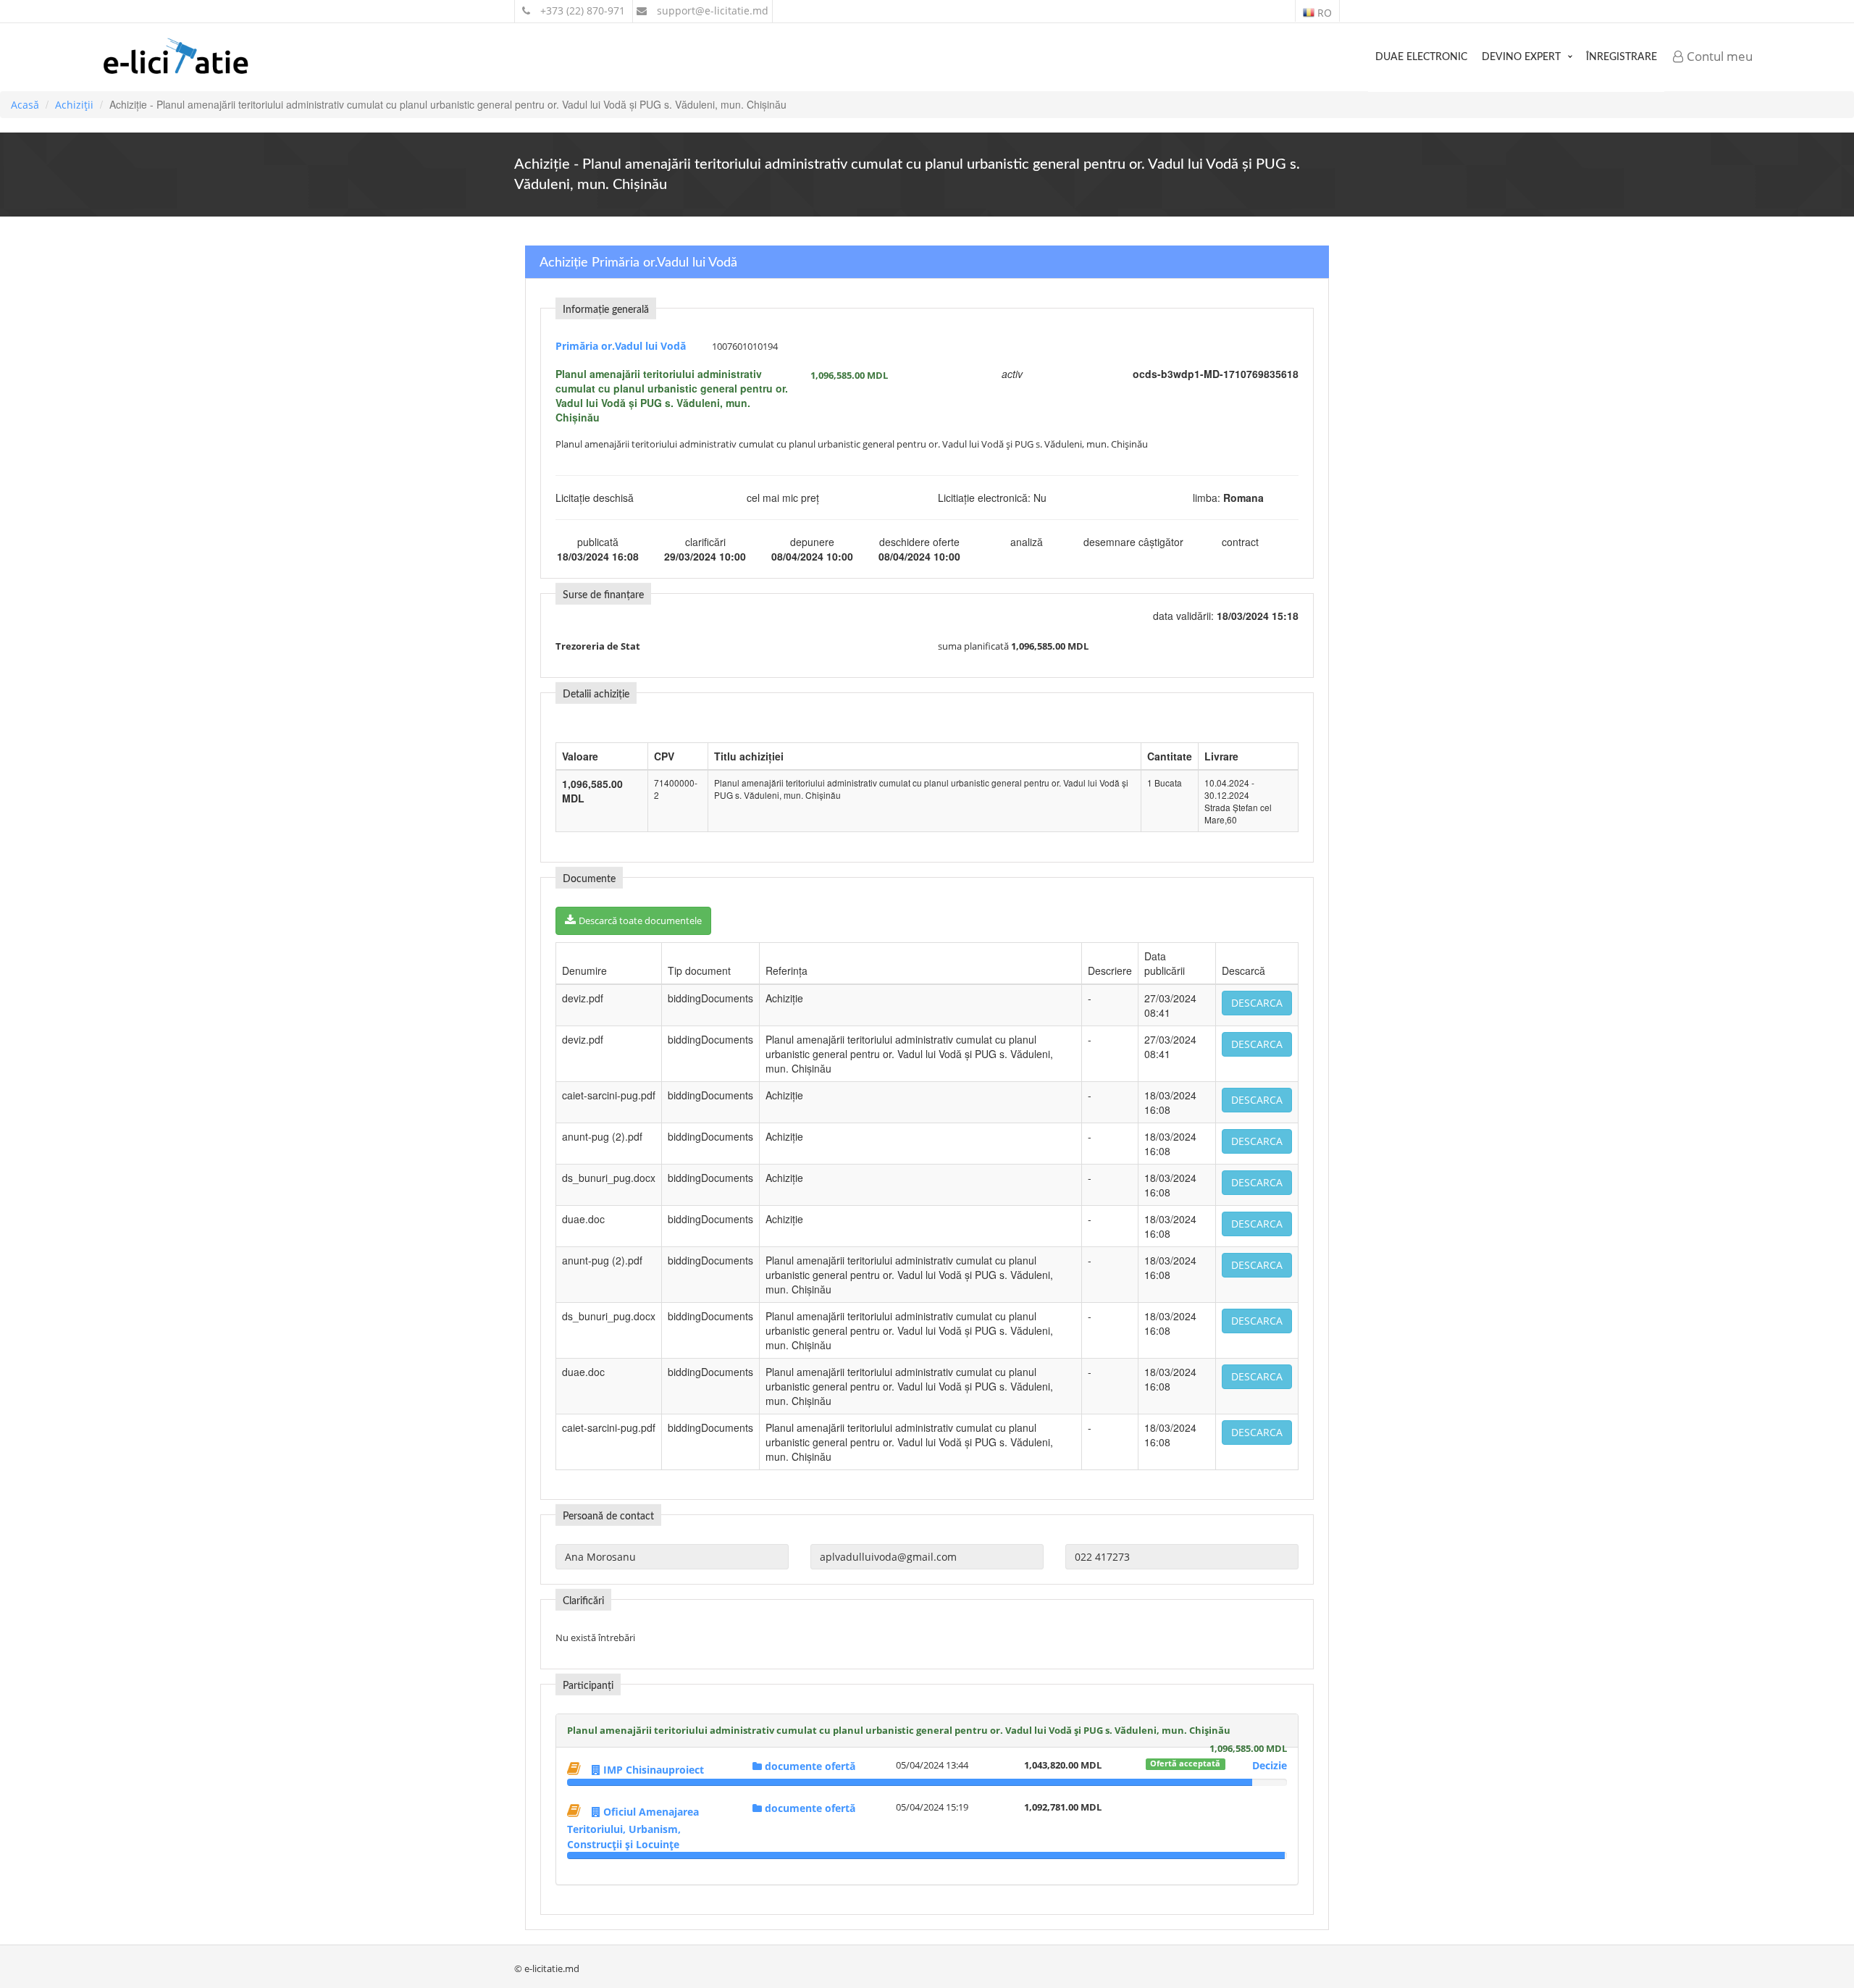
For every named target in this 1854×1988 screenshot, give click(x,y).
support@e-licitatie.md (711, 11)
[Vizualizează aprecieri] (576, 1768)
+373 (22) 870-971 (581, 11)
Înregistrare (1622, 57)
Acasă (25, 105)
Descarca (1257, 1003)
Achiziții (74, 105)
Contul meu (1718, 56)
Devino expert (1521, 57)
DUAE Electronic (1421, 57)
